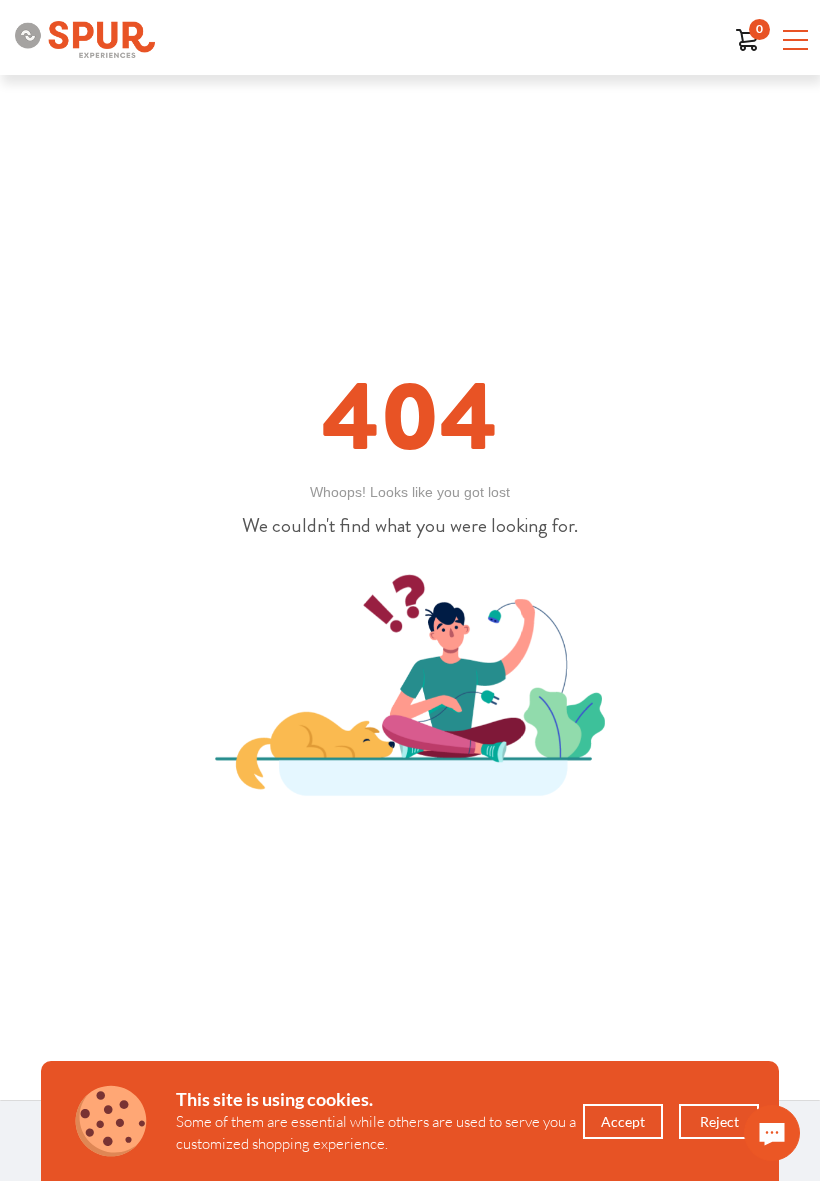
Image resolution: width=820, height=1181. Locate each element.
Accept (623, 1121)
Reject (719, 1121)
